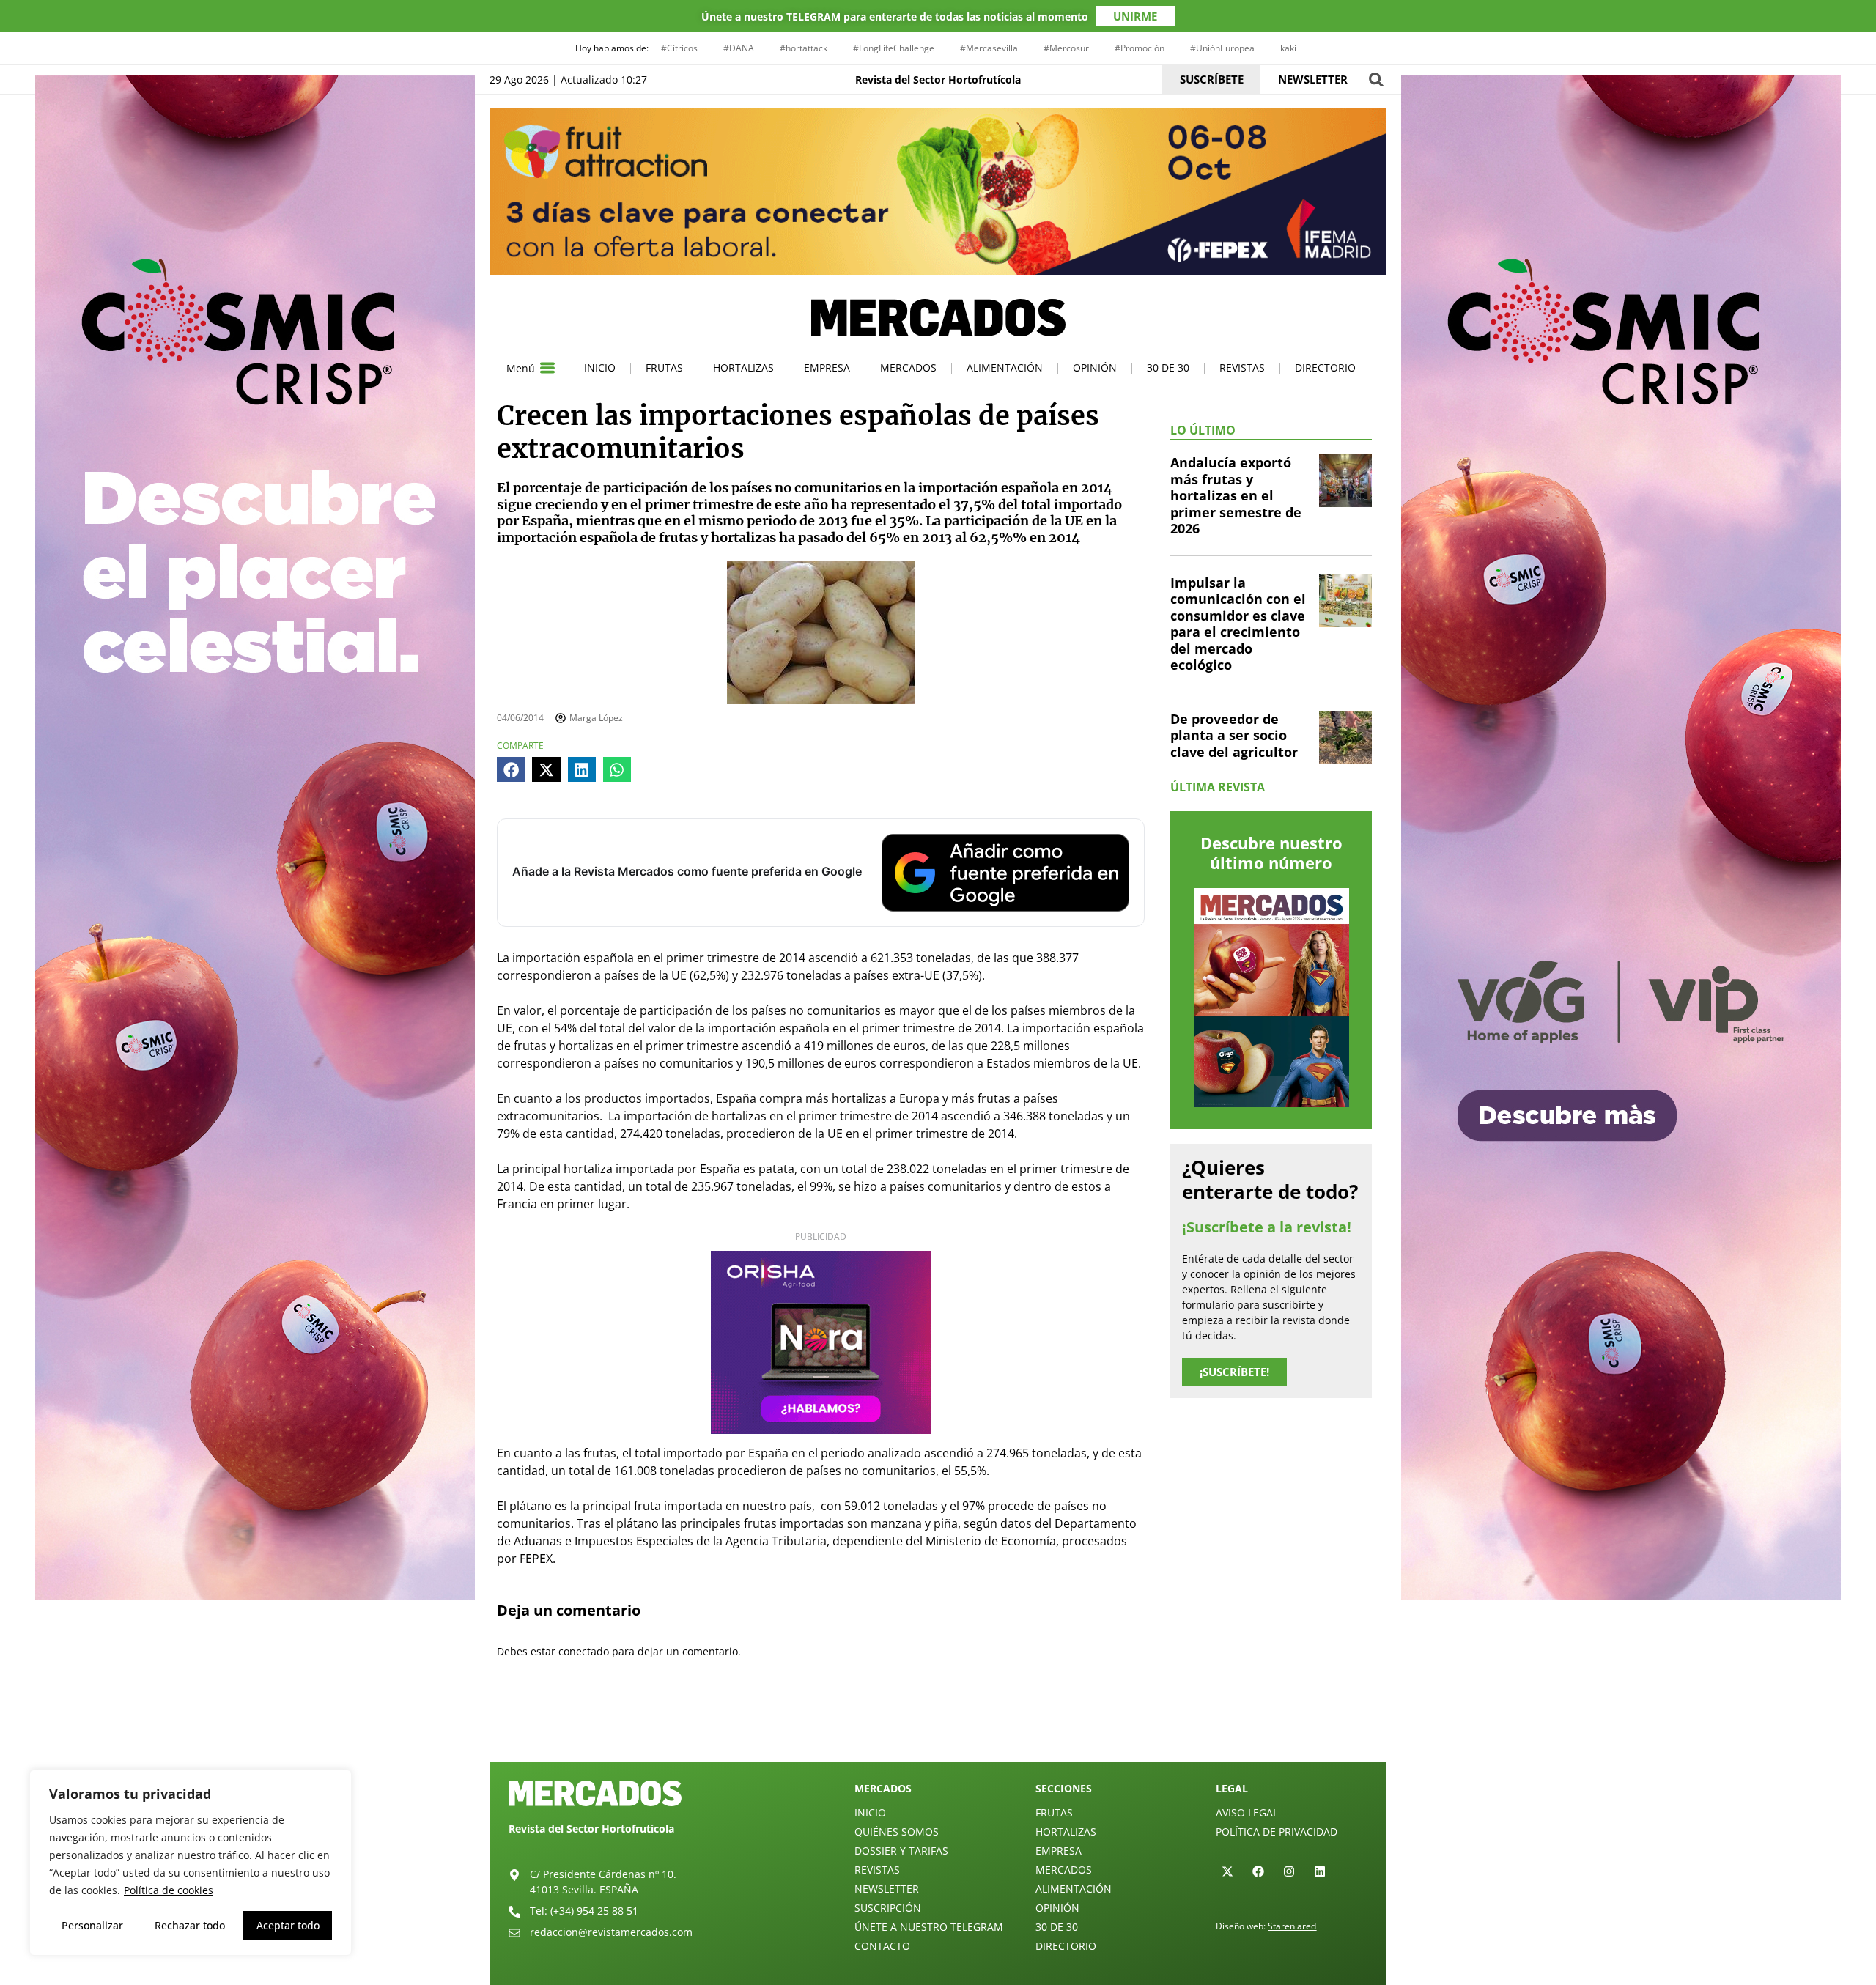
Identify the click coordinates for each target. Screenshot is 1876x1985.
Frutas (664, 367)
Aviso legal (1247, 1812)
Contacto (882, 1946)
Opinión (1095, 367)
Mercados (908, 367)
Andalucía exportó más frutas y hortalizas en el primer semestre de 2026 (1236, 495)
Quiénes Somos (897, 1831)
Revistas (1242, 367)
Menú (521, 368)
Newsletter (887, 1889)
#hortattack (804, 48)
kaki (1288, 48)
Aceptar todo (288, 1925)
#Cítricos (679, 48)
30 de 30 (1168, 367)
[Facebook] (1258, 1871)
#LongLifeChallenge (894, 48)
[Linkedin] (1320, 1871)
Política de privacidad (1277, 1831)
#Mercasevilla (989, 48)
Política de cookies (169, 1890)
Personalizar (92, 1925)
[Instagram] (1289, 1871)
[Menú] (547, 368)
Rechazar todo (190, 1925)
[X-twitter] (1227, 1871)
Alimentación (1005, 367)
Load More (938, 1727)
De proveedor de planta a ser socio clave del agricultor (1234, 735)
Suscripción (888, 1908)
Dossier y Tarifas (901, 1851)
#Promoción (1140, 48)
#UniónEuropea (1222, 48)
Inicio (600, 367)
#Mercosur (1066, 48)
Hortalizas (743, 367)
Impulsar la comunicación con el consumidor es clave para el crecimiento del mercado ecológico (1238, 624)
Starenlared (1292, 1926)
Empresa (827, 367)
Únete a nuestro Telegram (929, 1927)
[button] (1376, 80)
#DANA (739, 48)
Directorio (1325, 367)
